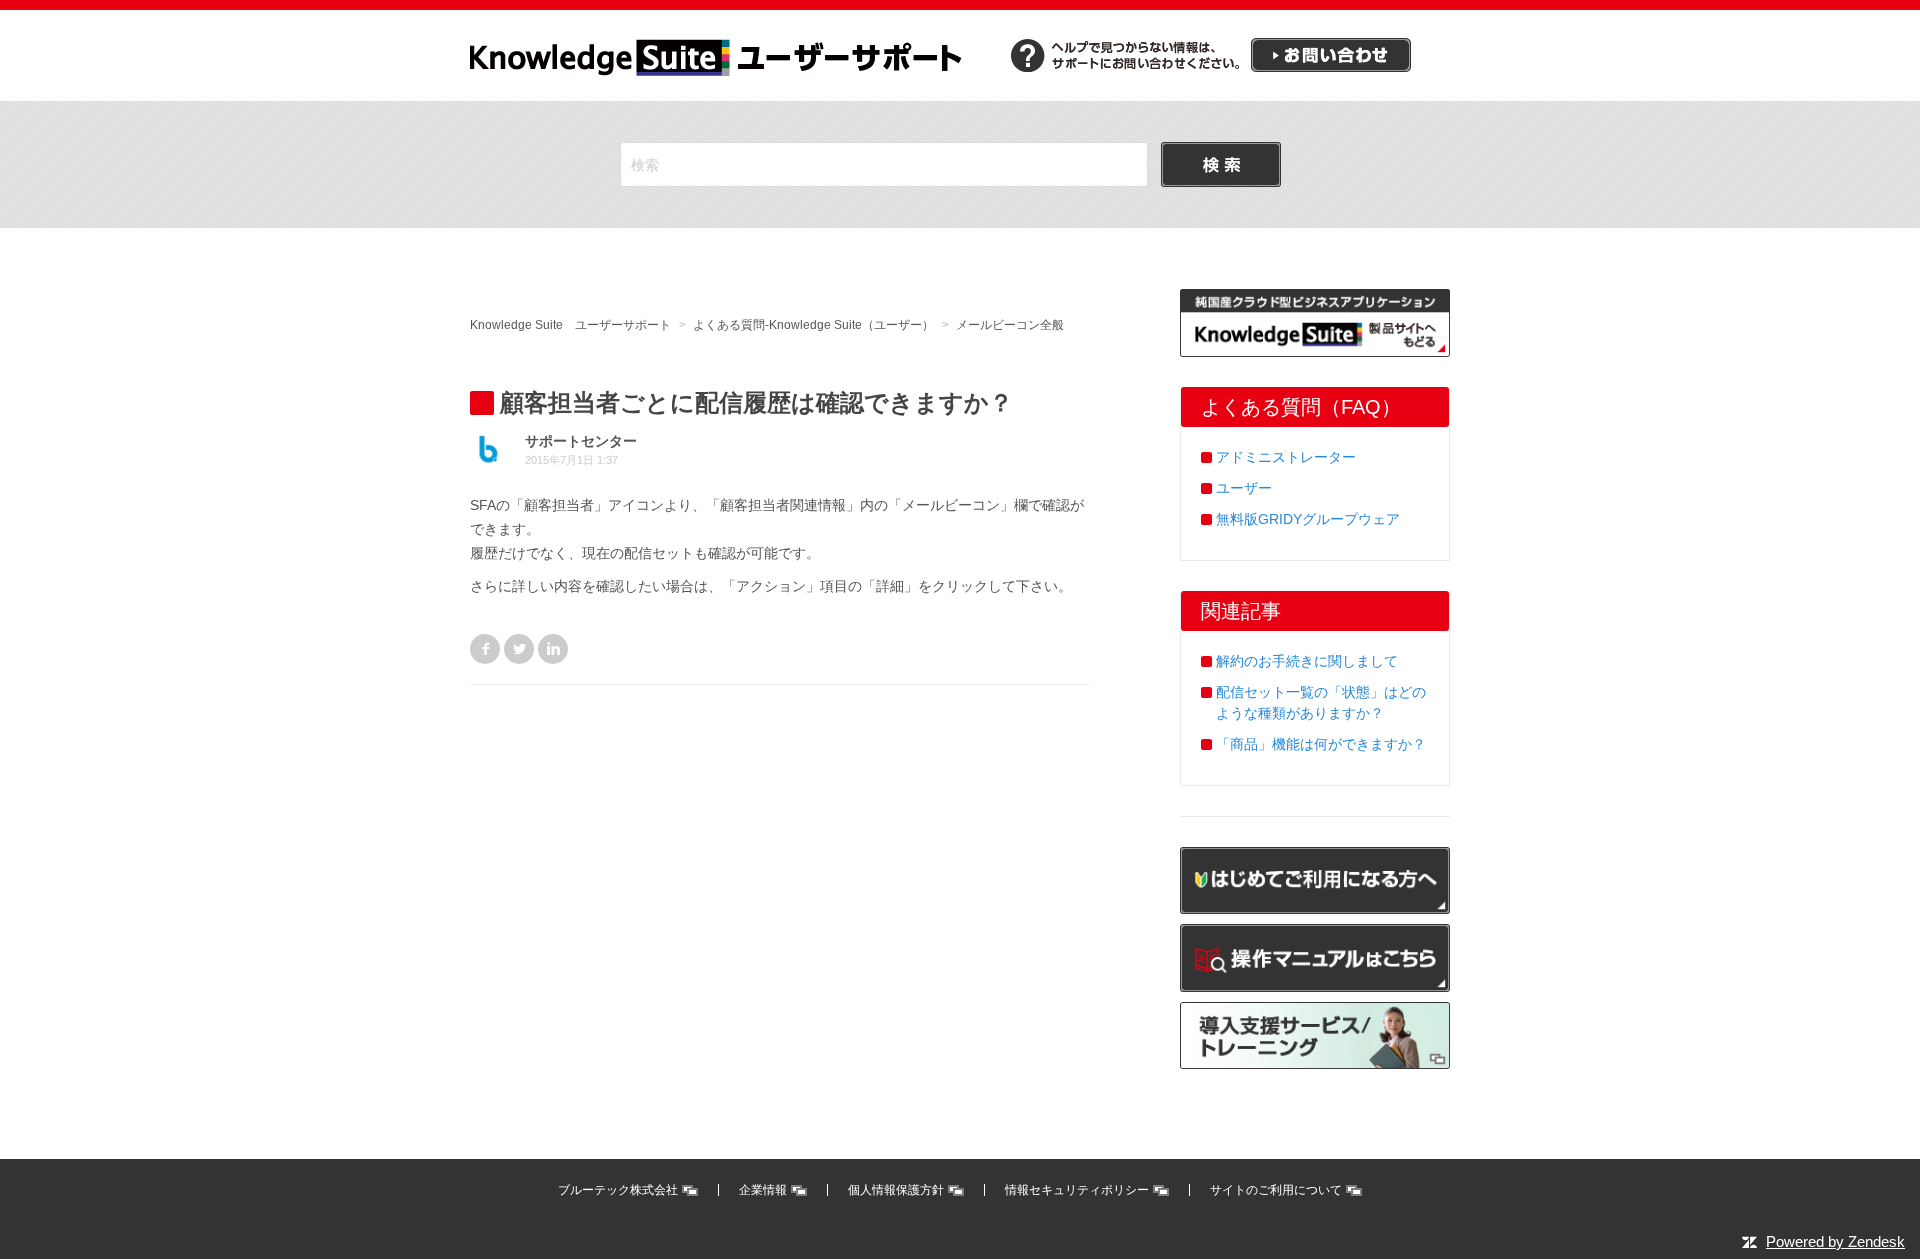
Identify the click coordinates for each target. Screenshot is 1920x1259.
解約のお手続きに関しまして (1307, 661)
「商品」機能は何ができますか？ (1321, 744)
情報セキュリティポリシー (1077, 1190)
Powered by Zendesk (1835, 1241)
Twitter (519, 649)
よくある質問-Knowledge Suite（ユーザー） (813, 325)
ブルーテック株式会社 (618, 1190)
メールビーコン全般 (1010, 325)
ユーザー (1244, 488)
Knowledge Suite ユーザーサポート (570, 325)
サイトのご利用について (1276, 1190)
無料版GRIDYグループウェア (1308, 519)
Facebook (485, 649)
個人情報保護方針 (896, 1190)
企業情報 (763, 1190)
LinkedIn (553, 649)
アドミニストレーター (1286, 457)
